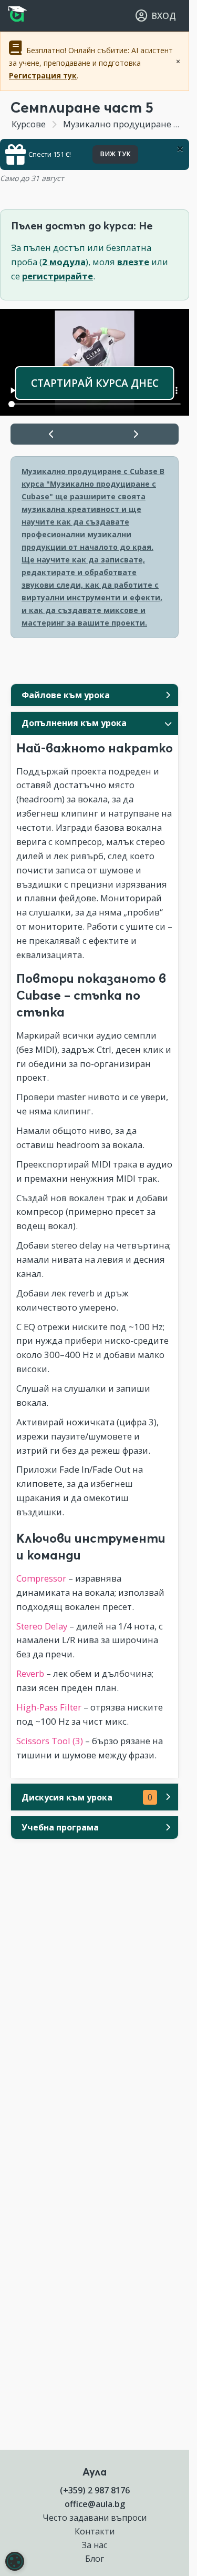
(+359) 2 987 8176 (95, 2490)
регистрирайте (58, 276)
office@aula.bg (95, 2504)
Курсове (29, 124)
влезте (133, 262)
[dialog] (15, 2561)
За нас (95, 2545)
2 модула (64, 262)
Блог (95, 2559)
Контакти (95, 2531)
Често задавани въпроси (95, 2518)
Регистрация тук (43, 76)
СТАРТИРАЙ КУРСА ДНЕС (95, 383)
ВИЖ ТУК (115, 154)
